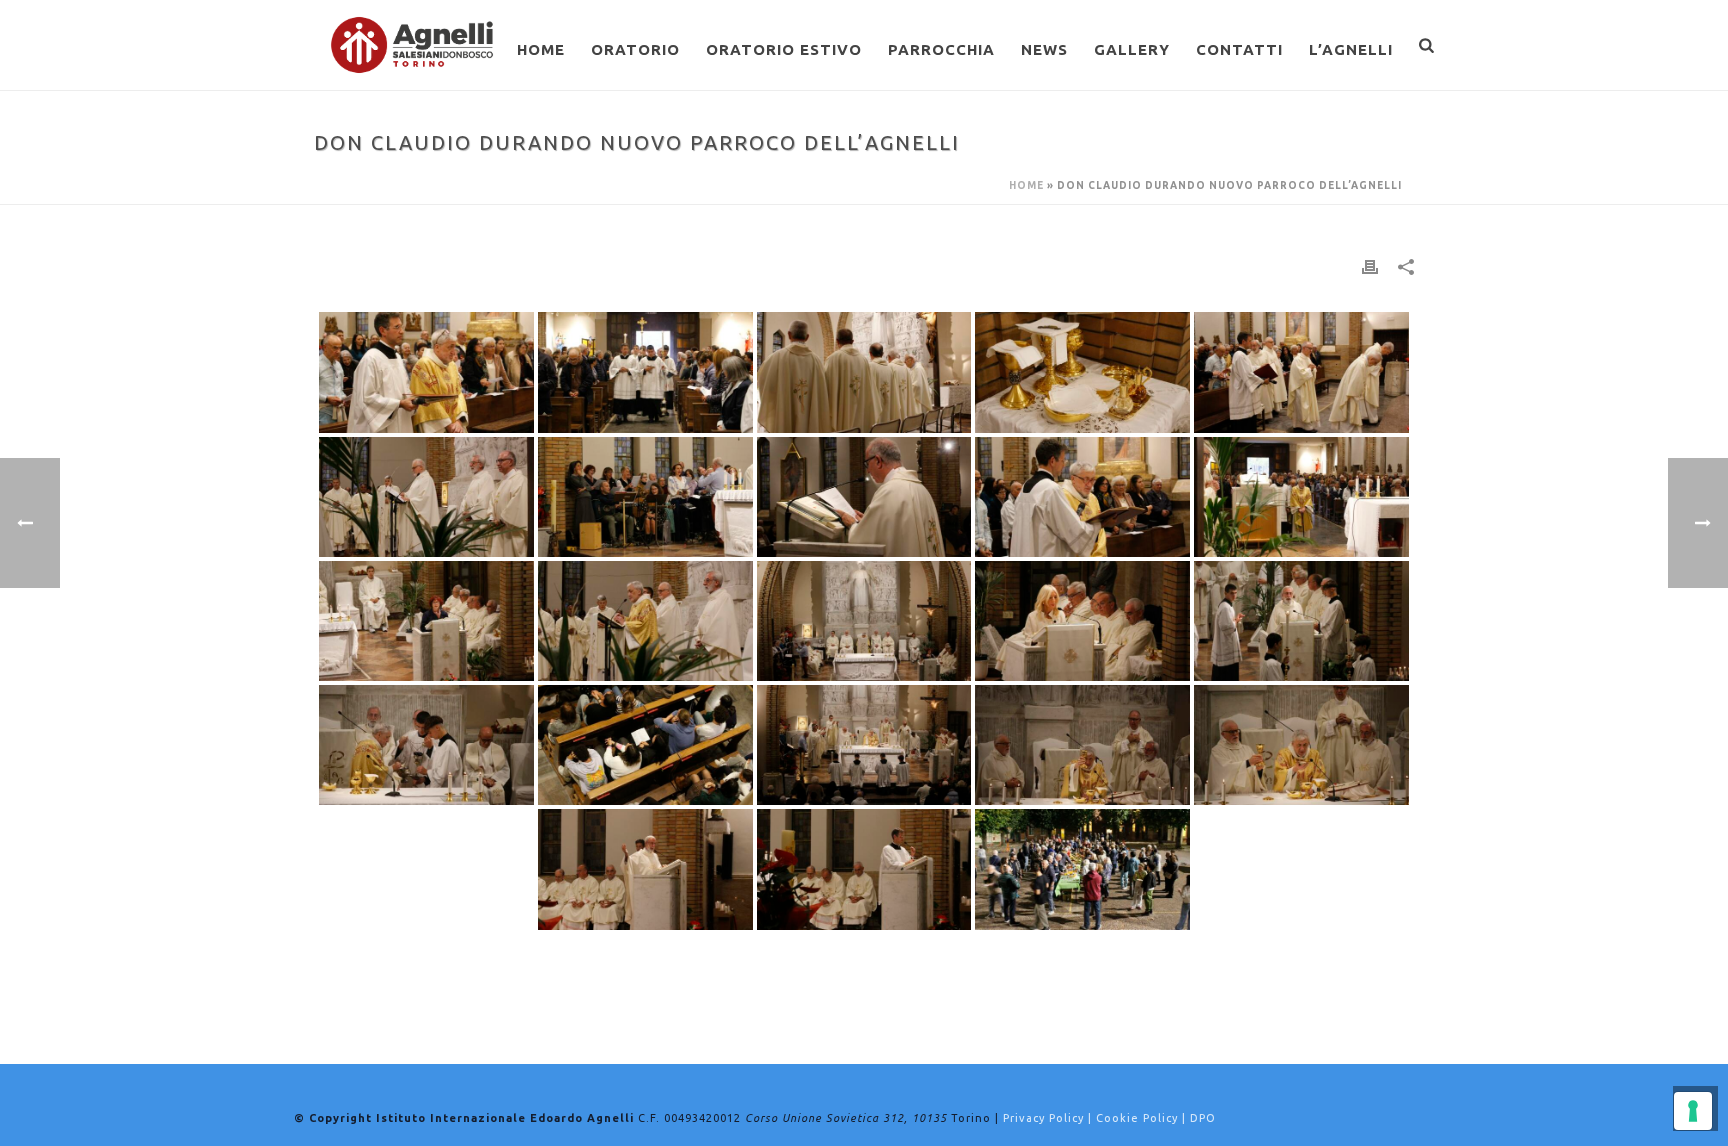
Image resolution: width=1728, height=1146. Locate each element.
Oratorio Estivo (784, 49)
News (1044, 49)
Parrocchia (941, 49)
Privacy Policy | (1049, 1118)
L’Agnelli (1351, 49)
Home (541, 49)
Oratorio (635, 49)
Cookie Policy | (1143, 1118)
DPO (1203, 1118)
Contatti (1239, 49)
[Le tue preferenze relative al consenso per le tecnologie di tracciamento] (1693, 1111)
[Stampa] (1370, 266)
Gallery (1132, 49)
